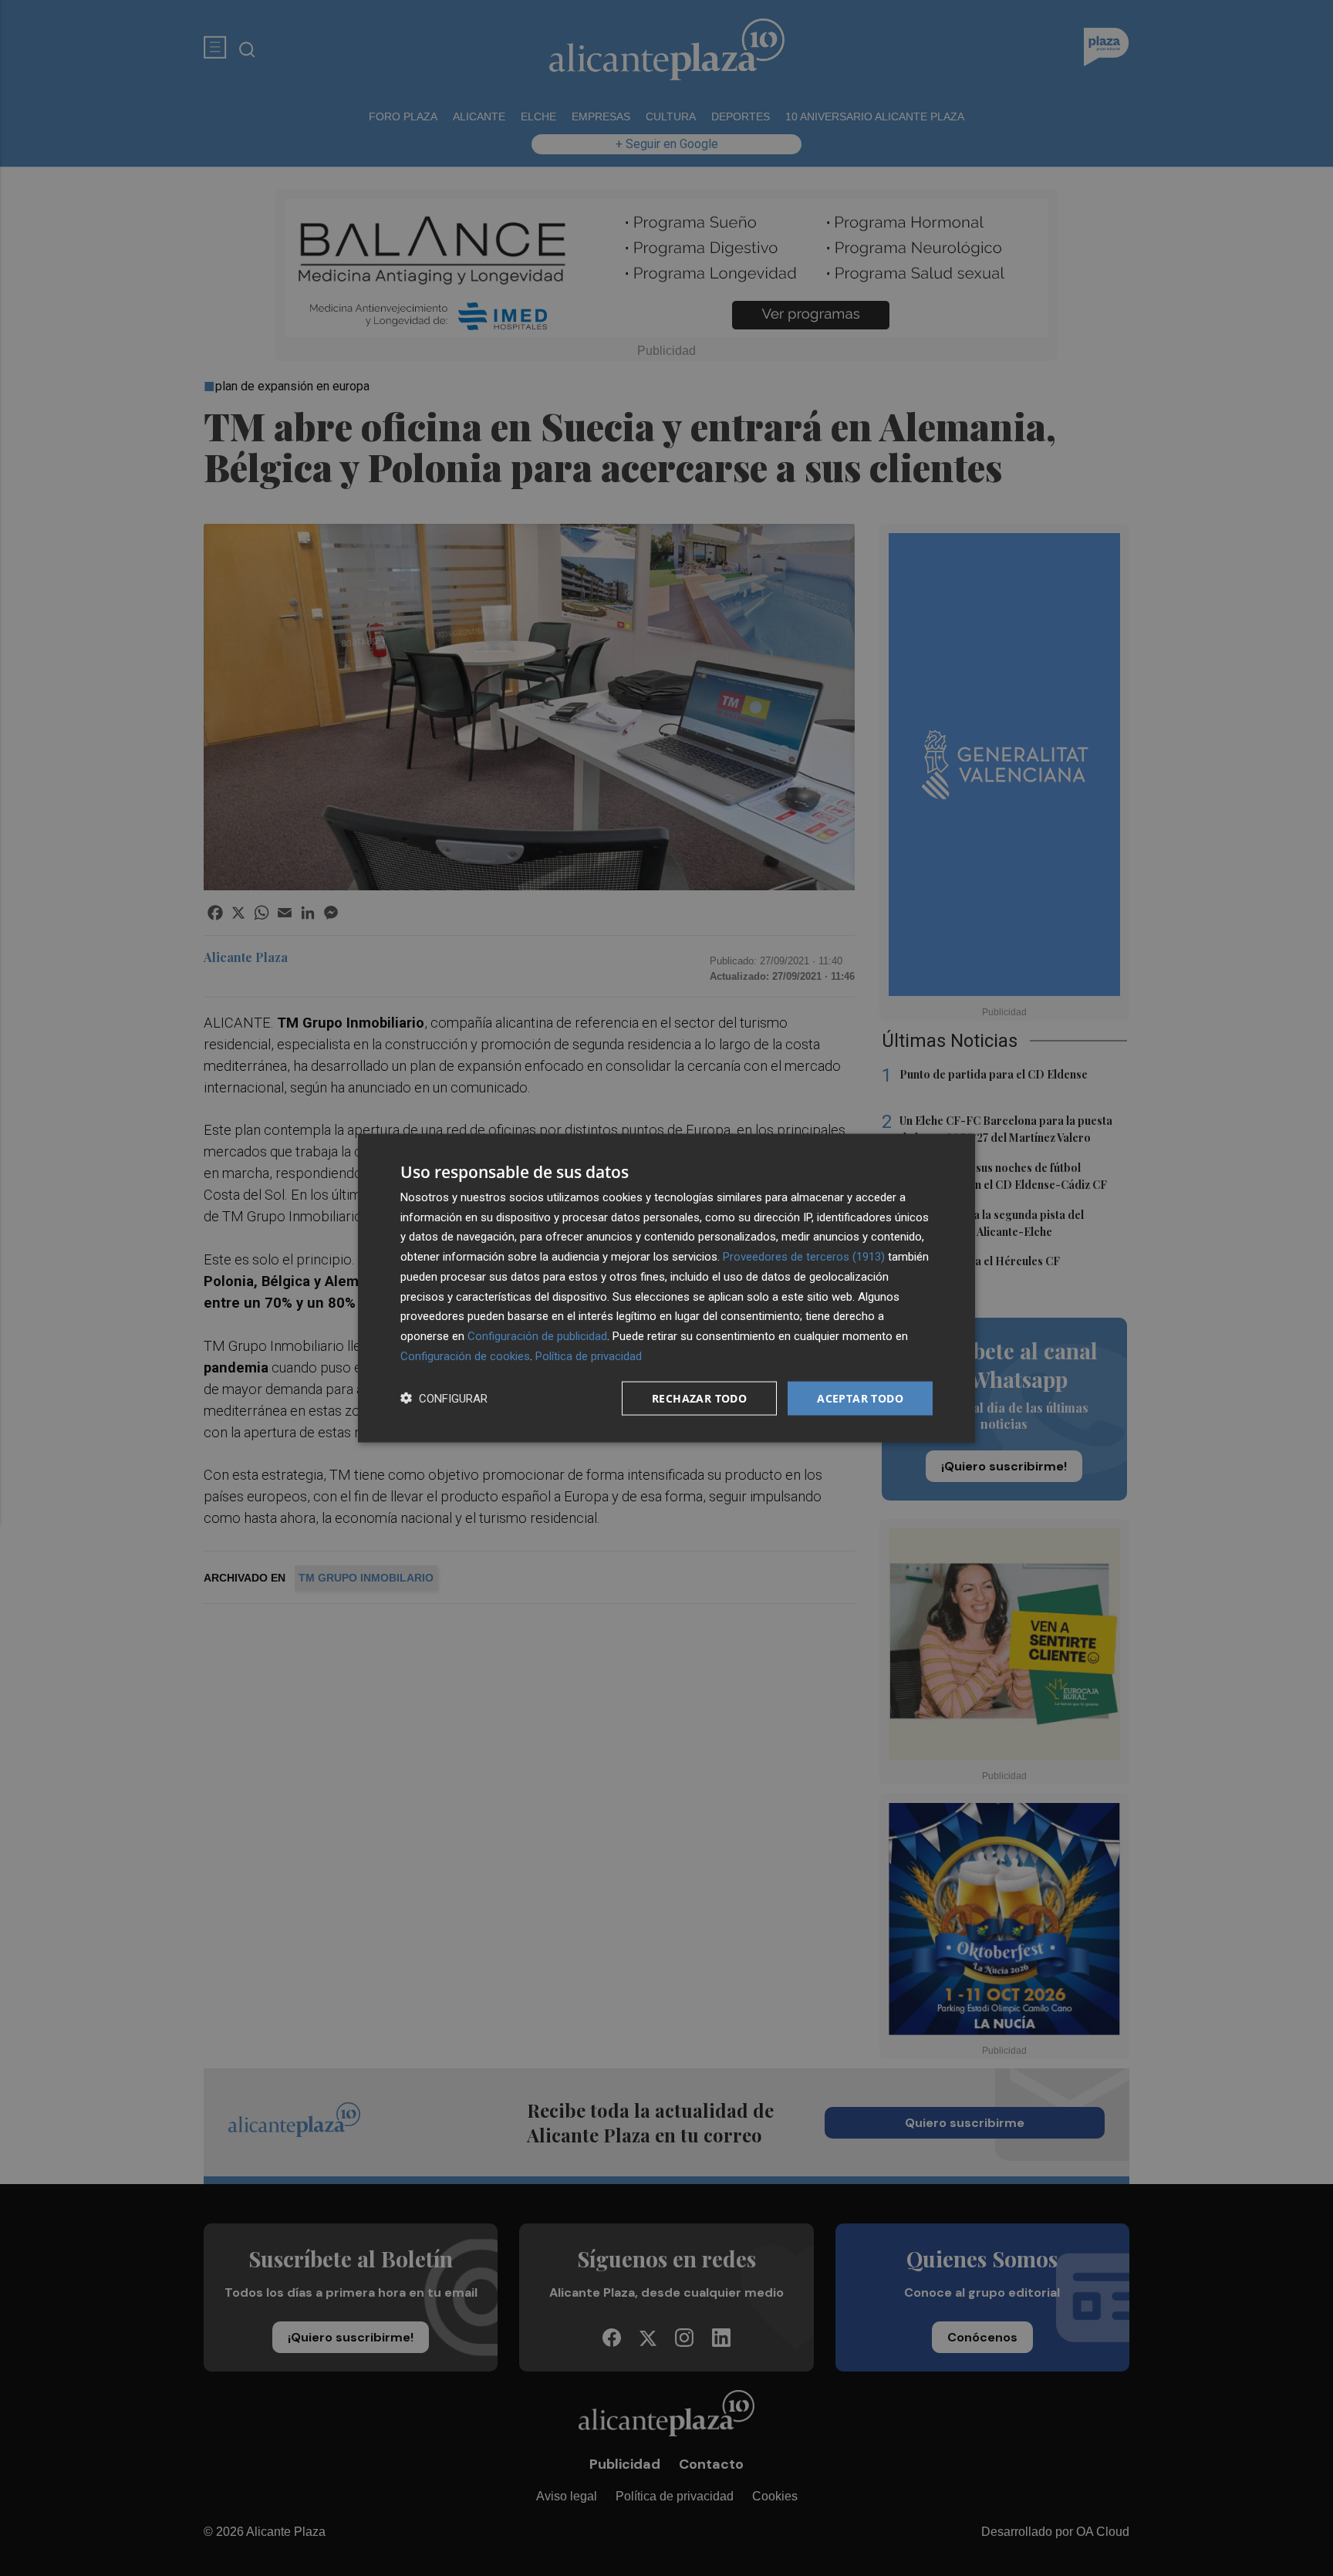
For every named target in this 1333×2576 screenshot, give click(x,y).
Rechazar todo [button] (699, 1398)
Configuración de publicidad (537, 1336)
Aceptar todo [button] (860, 1398)
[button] (444, 1398)
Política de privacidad (589, 1356)
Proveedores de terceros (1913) (804, 1257)
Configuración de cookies (465, 1356)
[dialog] (666, 1288)
